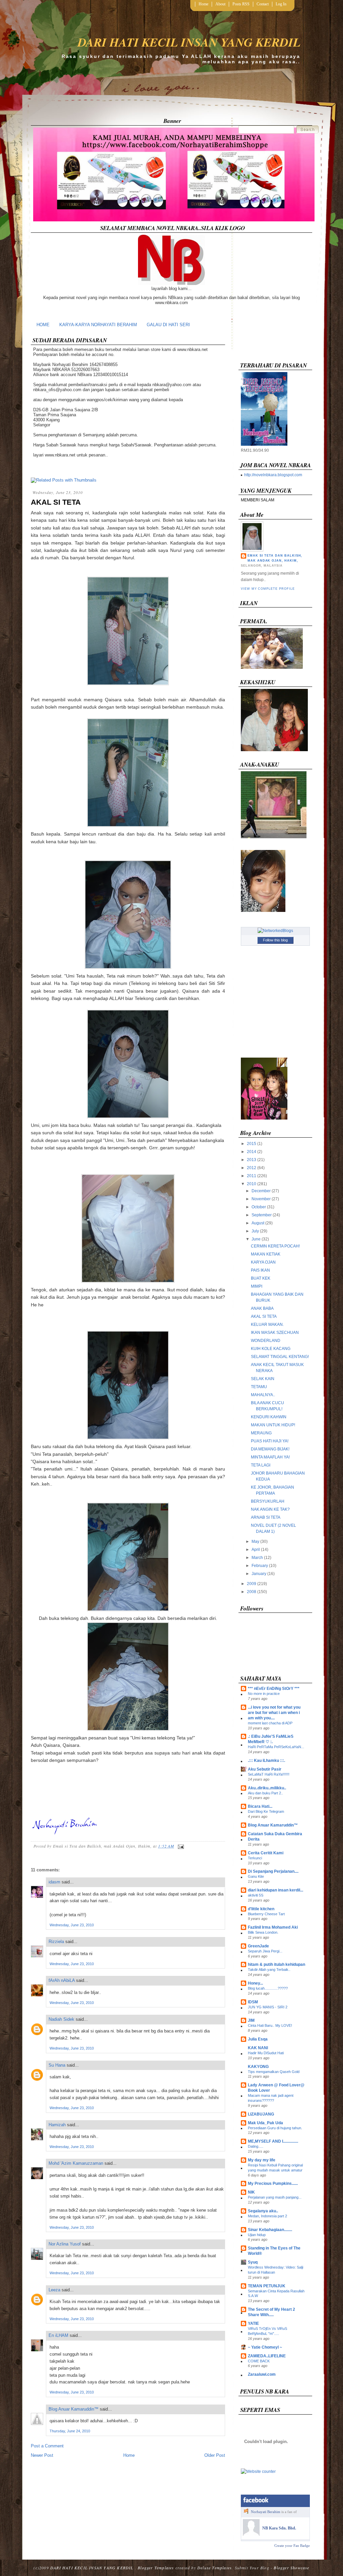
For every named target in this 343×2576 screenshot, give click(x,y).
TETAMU (259, 1387)
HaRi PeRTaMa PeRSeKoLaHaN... (276, 1747)
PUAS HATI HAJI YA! (270, 1441)
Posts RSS (241, 4)
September (262, 1215)
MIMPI (257, 1286)
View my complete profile (268, 589)
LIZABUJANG (261, 2114)
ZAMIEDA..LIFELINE (267, 2356)
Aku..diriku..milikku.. (267, 1788)
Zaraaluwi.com (262, 2374)
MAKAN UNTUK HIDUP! (273, 1425)
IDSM (253, 2002)
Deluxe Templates (215, 2568)
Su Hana (57, 2065)
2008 (252, 1592)
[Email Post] (180, 1846)
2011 (252, 1176)
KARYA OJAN (263, 1262)
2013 (252, 1160)
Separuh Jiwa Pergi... (265, 1951)
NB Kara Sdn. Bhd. (279, 2528)
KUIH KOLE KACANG (271, 1349)
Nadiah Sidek (61, 2019)
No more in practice (264, 1694)
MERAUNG (261, 1433)
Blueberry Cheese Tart (266, 1914)
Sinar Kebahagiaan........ (270, 2230)
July (255, 1231)
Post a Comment (47, 2446)
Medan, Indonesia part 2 (267, 2216)
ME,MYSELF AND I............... (273, 2141)
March (257, 1558)
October (259, 1207)
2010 (252, 1184)
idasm (54, 1882)
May (255, 1542)
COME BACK (259, 2361)
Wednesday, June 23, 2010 (72, 1925)
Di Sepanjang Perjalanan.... (273, 1871)
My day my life (262, 2160)
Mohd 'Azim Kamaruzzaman (76, 2163)
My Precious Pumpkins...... (273, 2184)
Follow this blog (275, 940)
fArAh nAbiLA (62, 1980)
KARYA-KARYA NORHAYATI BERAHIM (98, 325)
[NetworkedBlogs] (275, 931)
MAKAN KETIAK (266, 1254)
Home (203, 4)
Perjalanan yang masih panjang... (275, 2197)
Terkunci (255, 1858)
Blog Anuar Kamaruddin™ (74, 2409)
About (220, 4)
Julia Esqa (258, 2039)
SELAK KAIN (263, 1379)
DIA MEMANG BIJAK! (270, 1449)
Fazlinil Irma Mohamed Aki (273, 1927)
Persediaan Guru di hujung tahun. (275, 2128)
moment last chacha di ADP (270, 1723)
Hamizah (57, 2125)
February (260, 1566)
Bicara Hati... (260, 1806)
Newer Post (42, 2455)
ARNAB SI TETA (266, 1517)
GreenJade (258, 1946)
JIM (251, 2020)
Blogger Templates (156, 2568)
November (261, 1199)
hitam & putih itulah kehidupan (277, 1964)
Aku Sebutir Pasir (265, 1769)
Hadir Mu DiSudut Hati (266, 2053)
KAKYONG (258, 2067)
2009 (252, 1584)
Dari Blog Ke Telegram (266, 1811)
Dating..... (256, 2146)
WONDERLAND (266, 1341)
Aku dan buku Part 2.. (265, 1793)
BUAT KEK (261, 1278)
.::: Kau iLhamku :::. (266, 1761)
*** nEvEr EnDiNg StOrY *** (274, 1689)
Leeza (54, 2290)
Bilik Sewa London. (263, 1932)
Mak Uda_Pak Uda (265, 2123)
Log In (281, 4)
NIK (251, 2192)
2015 (252, 1144)
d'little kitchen (261, 1909)
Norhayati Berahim (266, 2512)
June (256, 1239)
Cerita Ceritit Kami (266, 1853)
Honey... (255, 1983)
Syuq (253, 2262)
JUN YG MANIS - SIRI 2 (268, 2007)
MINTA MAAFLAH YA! (270, 1457)
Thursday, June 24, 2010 (70, 2431)
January (259, 1574)
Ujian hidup (257, 2235)
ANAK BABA (262, 1308)
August (258, 1223)
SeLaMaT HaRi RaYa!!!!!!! (269, 1774)
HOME (43, 325)
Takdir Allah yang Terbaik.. (269, 1970)
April (256, 1550)
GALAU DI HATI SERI (168, 325)
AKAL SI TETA (56, 502)
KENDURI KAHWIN (269, 1417)
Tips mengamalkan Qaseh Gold (274, 2072)
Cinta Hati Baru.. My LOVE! (270, 2025)
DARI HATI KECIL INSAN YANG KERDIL (189, 42)
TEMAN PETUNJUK (267, 2286)
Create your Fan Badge (292, 2546)
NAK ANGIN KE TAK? (270, 1509)
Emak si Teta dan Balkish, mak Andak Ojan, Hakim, (275, 558)
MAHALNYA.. (263, 1395)
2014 (252, 1152)
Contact (263, 4)
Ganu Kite (256, 1876)
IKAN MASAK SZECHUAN (275, 1333)
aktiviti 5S (256, 1895)
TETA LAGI (261, 1465)
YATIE (253, 2323)
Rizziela (56, 1942)
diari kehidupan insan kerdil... (276, 1890)
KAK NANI (258, 2048)
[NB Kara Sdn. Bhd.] (251, 2534)
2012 (252, 1168)
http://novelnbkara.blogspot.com (273, 475)
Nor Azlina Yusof (65, 2244)
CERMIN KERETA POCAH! (275, 1246)
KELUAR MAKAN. (267, 1325)
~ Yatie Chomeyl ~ (265, 2347)
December (261, 1191)
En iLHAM (58, 2335)
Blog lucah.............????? (268, 1988)
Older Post (215, 2455)
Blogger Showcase (291, 2568)
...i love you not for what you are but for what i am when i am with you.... (274, 1713)
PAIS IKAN (260, 1270)
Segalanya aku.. (263, 2211)
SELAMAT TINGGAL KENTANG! (280, 1357)
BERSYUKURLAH (268, 1501)
